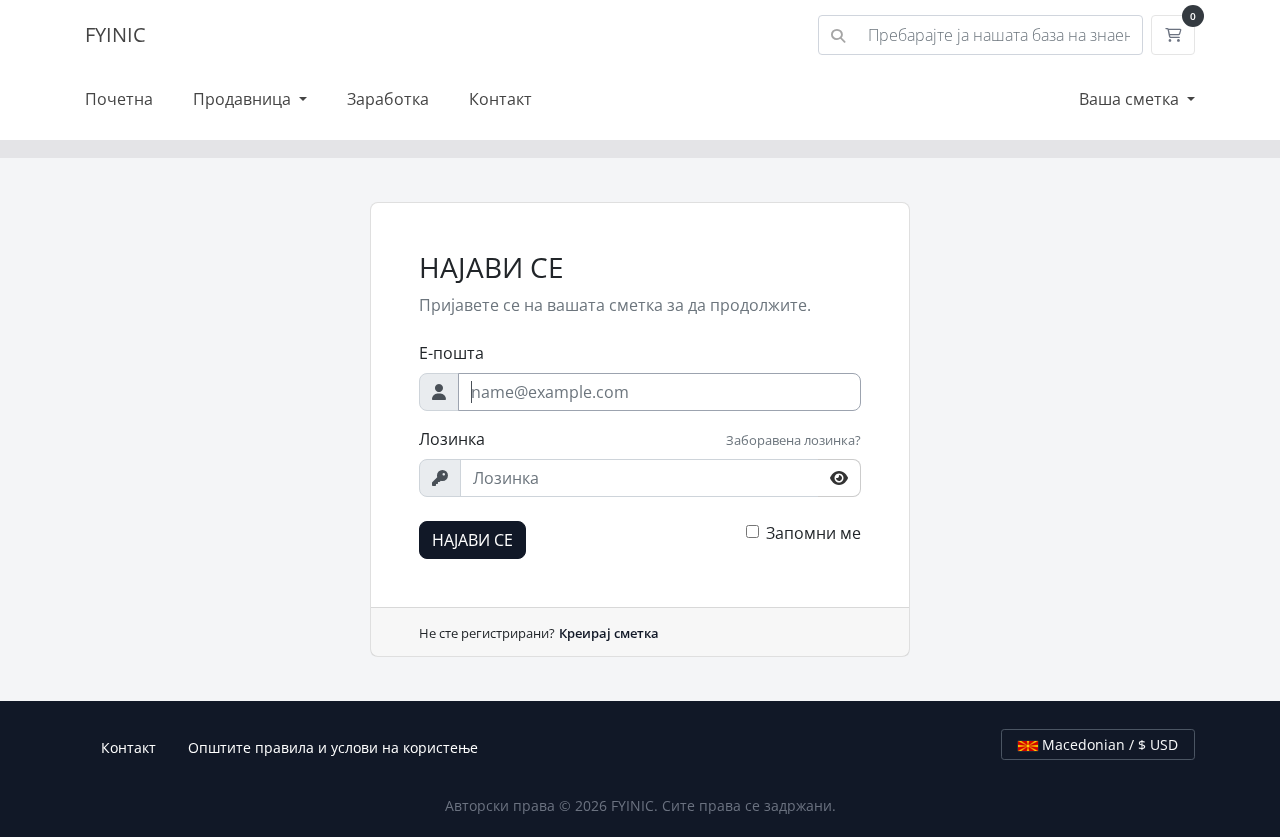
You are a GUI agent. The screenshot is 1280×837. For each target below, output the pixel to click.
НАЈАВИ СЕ (472, 540)
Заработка (388, 99)
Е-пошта (451, 353)
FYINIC (115, 34)
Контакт (500, 99)
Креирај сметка (609, 633)
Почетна (119, 99)
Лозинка (452, 439)
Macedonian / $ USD (1108, 744)
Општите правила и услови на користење (333, 747)
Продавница (244, 99)
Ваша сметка (1131, 99)
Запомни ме (813, 533)
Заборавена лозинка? (793, 440)
